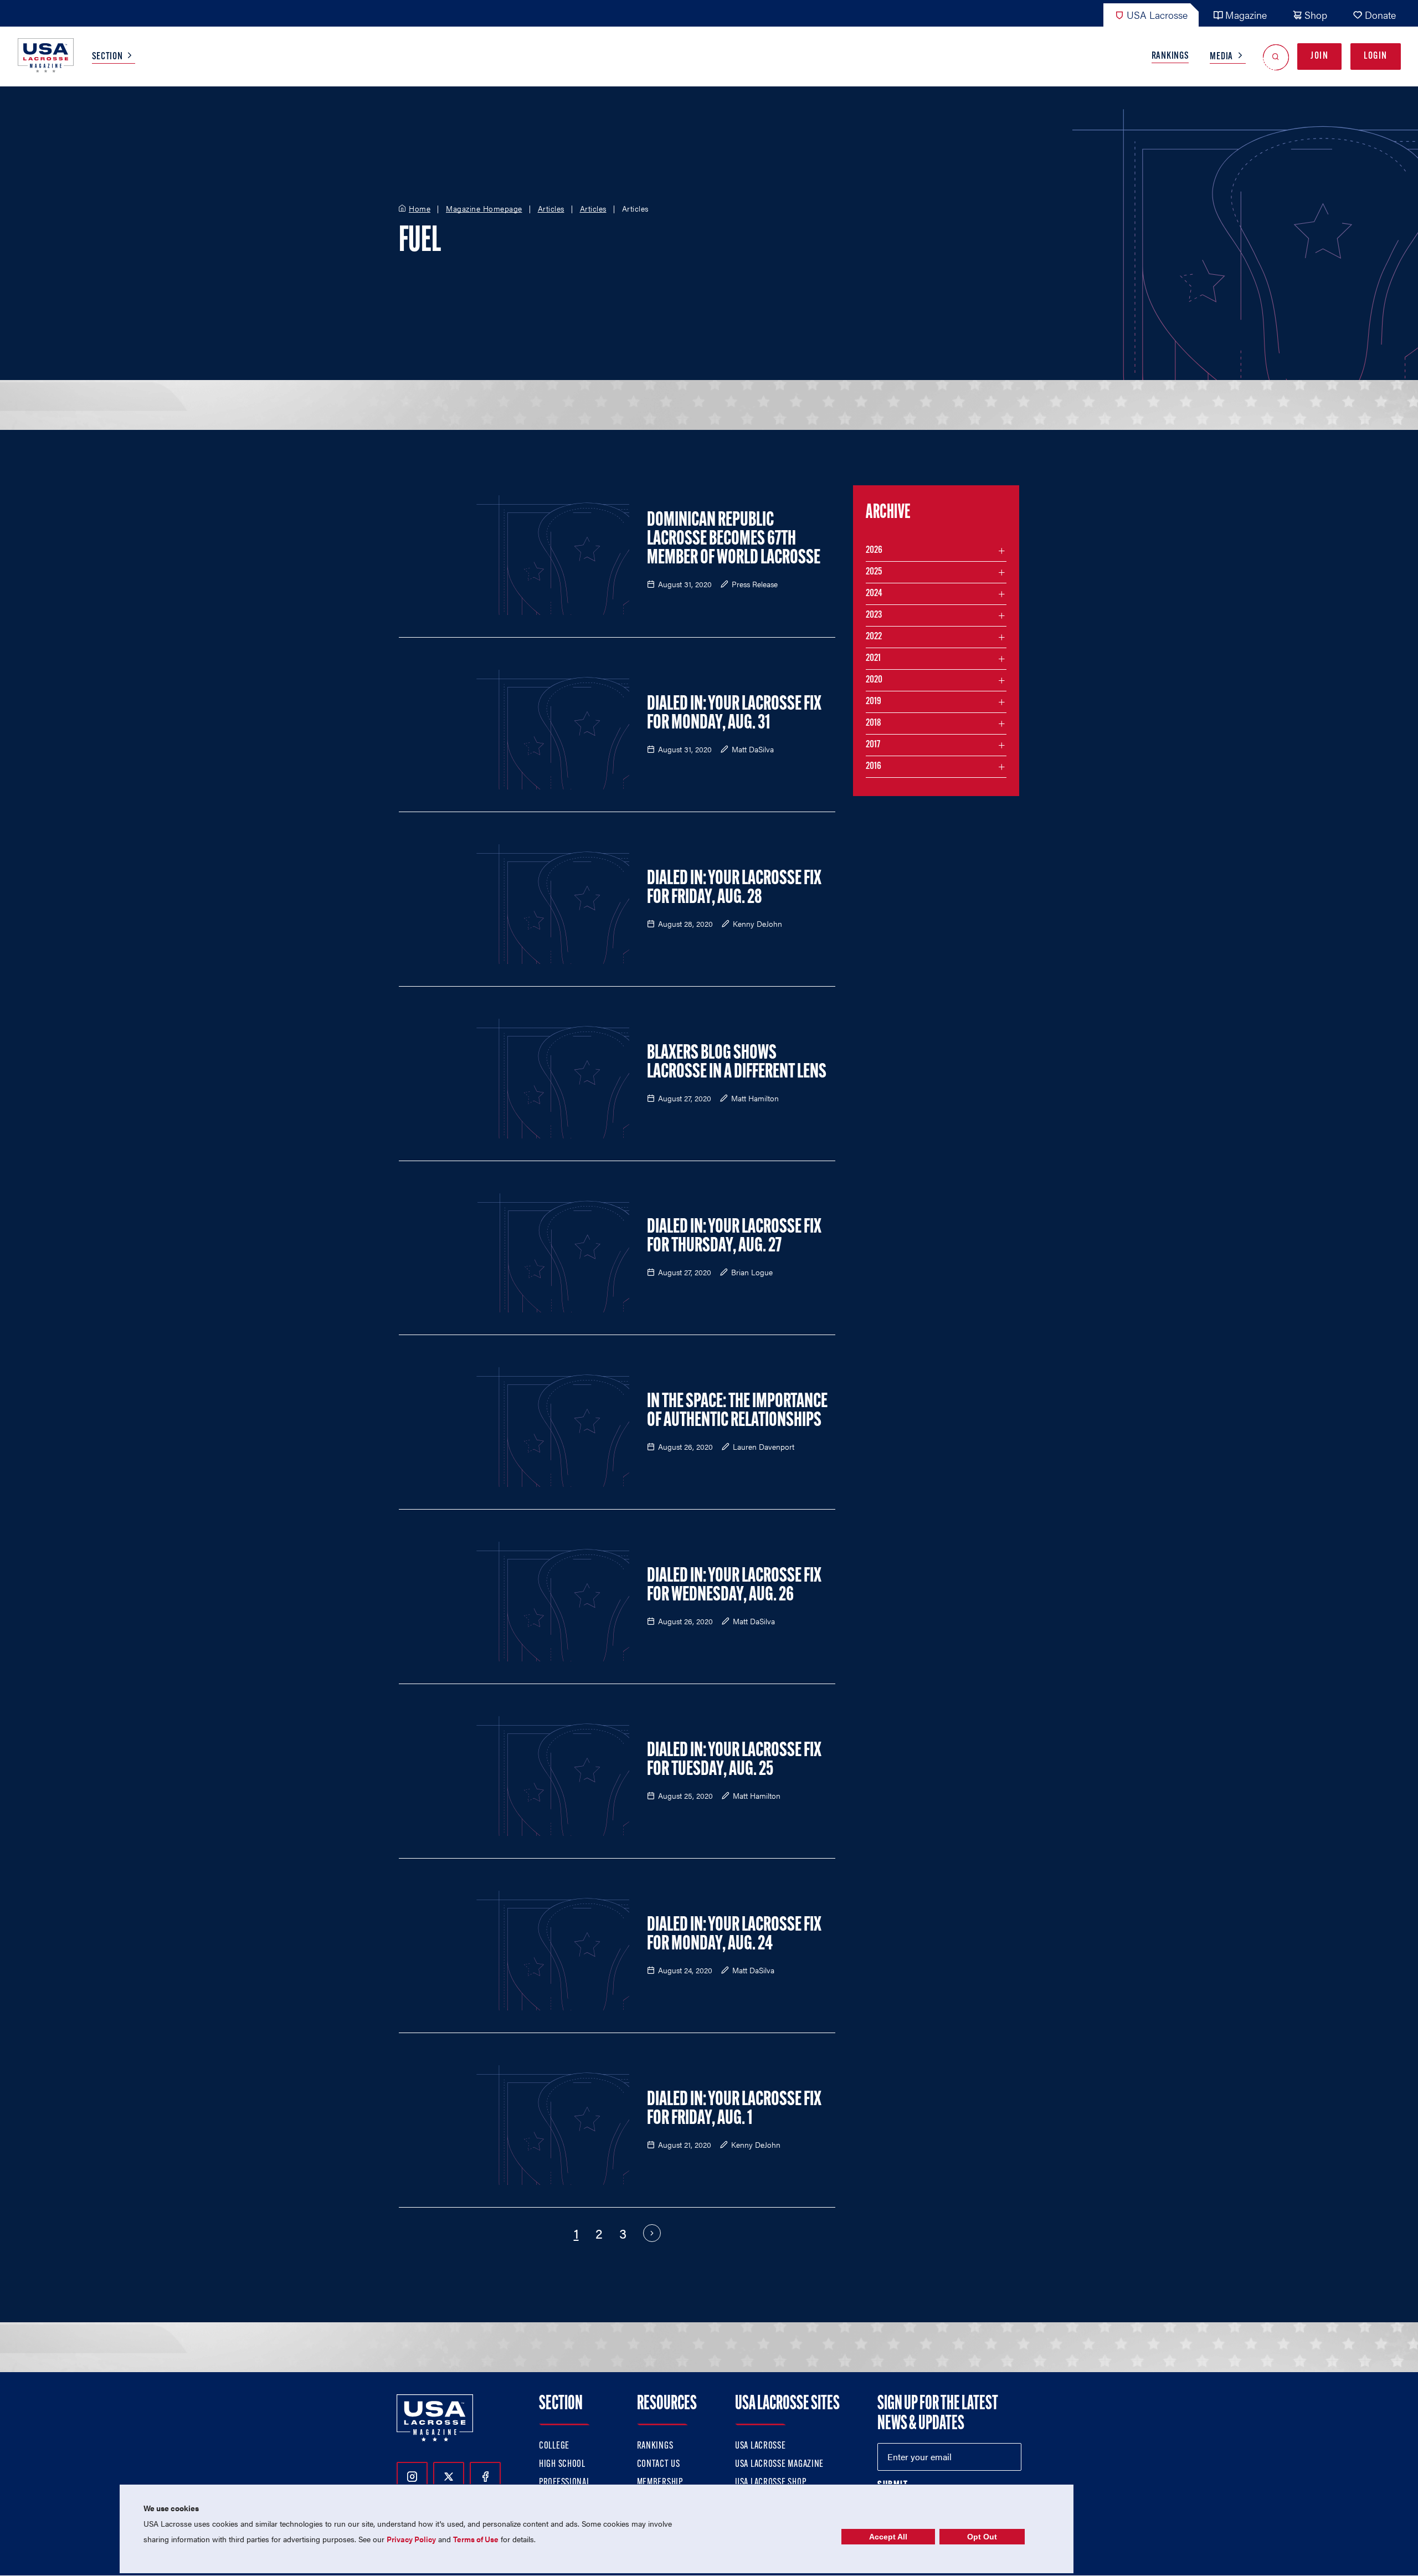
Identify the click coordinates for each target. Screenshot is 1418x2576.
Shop (1316, 15)
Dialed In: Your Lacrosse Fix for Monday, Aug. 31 (734, 714)
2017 (873, 745)
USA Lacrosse (1157, 15)
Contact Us (659, 2465)
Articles (551, 209)
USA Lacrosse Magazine (779, 2465)
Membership (660, 2483)
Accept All (888, 2537)
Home (420, 209)
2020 (874, 680)
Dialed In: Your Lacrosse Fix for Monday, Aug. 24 (734, 1935)
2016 (874, 767)
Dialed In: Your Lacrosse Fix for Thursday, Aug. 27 (734, 1237)
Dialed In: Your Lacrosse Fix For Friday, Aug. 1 (734, 2110)
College (554, 2446)
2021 (873, 659)
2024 (874, 594)
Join (1319, 57)
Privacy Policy (411, 2539)
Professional (565, 2483)
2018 (874, 723)
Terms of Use (476, 2539)
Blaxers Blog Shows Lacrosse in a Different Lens (737, 1063)
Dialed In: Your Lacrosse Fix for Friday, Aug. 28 (734, 889)
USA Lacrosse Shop (770, 2483)
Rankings (1170, 57)
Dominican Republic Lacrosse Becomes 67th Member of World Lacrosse (734, 540)
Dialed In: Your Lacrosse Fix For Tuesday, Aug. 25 (734, 1761)
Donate (1380, 15)
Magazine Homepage (484, 209)
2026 (874, 551)
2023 (874, 615)
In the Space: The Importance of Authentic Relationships (737, 1412)
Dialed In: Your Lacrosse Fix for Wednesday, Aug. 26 (734, 1586)
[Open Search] (1276, 57)
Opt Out (982, 2537)
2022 (874, 637)
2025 (874, 572)
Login (1376, 57)
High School (562, 2465)
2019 (874, 702)
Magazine (1246, 15)
